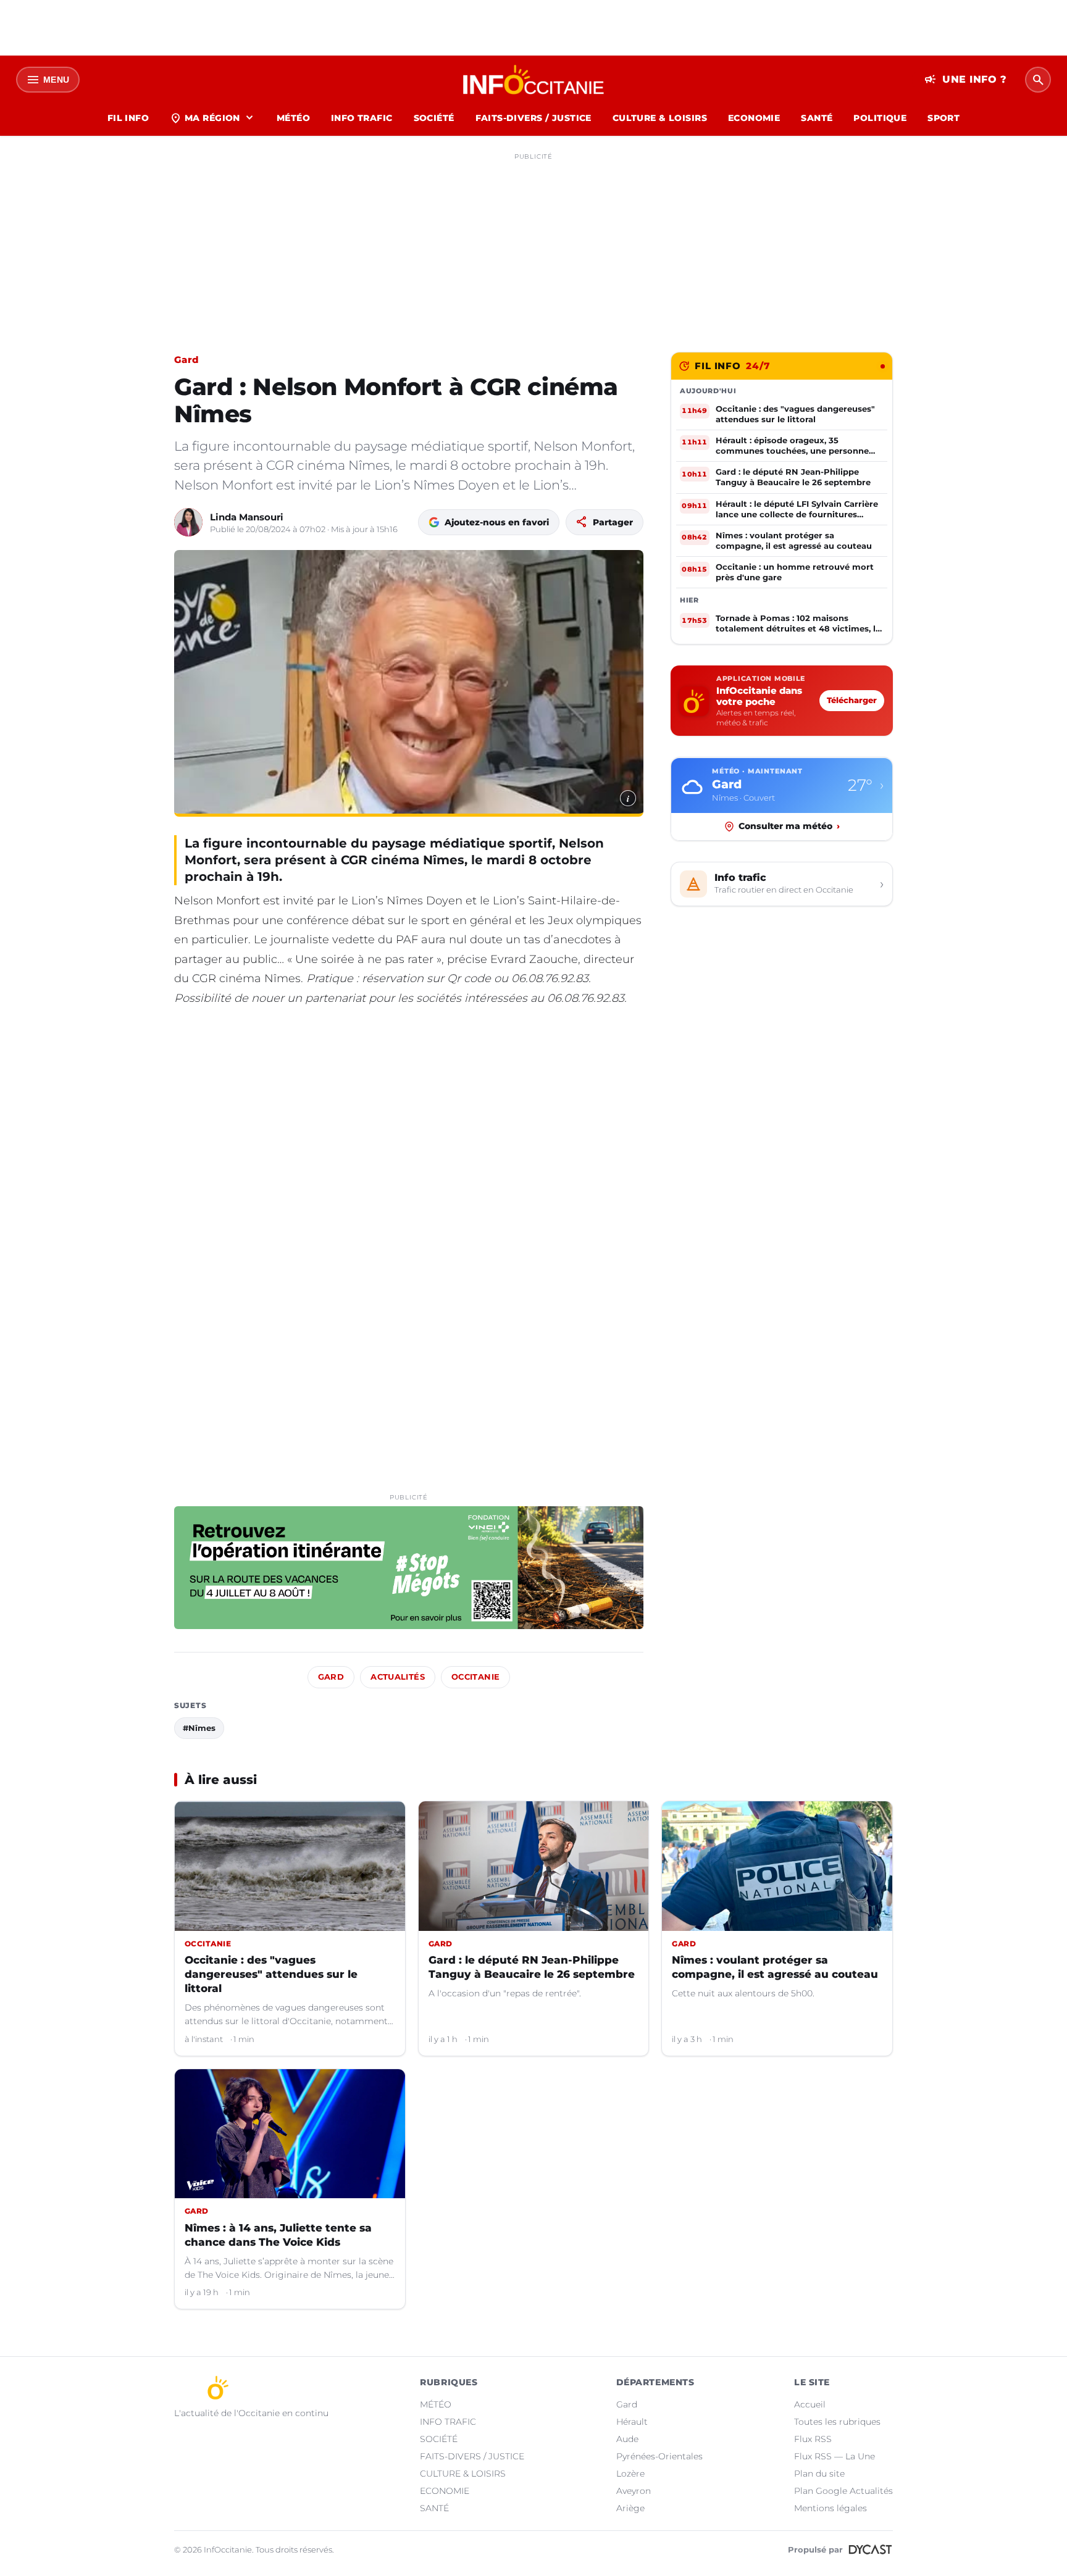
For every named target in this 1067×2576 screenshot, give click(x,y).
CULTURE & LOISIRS (660, 118)
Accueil (810, 2404)
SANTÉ (817, 118)
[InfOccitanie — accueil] (534, 80)
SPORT (944, 118)
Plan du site (819, 2474)
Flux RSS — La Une (835, 2456)
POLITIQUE (880, 118)
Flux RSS (813, 2439)
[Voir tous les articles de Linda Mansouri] (188, 522)
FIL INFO (128, 118)
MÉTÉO (293, 118)
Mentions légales (831, 2508)
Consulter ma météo (789, 826)
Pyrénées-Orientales (659, 2456)
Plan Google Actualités (843, 2491)
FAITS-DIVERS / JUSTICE (533, 118)
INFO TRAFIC (362, 118)
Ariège (630, 2508)
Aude (627, 2439)
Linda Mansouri (247, 517)
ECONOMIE (754, 118)
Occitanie (475, 1677)
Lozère (630, 2474)
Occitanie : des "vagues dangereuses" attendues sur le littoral (271, 1974)
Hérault (632, 2422)
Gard (186, 360)
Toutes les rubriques (837, 2422)
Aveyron (634, 2491)
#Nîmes (199, 1728)
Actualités (398, 1677)
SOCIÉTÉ (434, 118)
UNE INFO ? (965, 80)
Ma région (213, 118)
